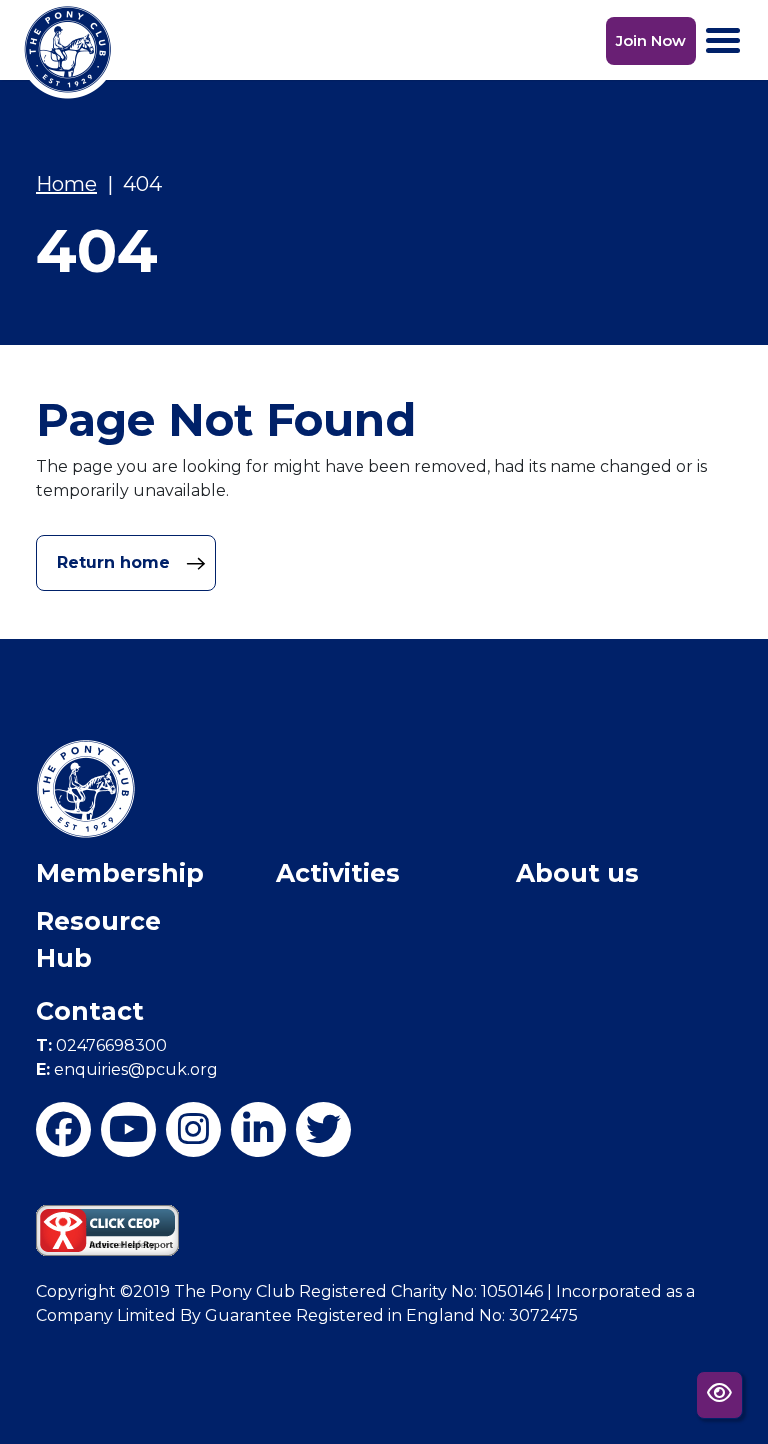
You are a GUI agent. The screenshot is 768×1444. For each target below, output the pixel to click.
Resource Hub (98, 940)
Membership (120, 873)
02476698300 (101, 1045)
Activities (338, 873)
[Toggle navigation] (723, 40)
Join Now (651, 40)
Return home (116, 562)
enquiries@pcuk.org (127, 1069)
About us (577, 873)
